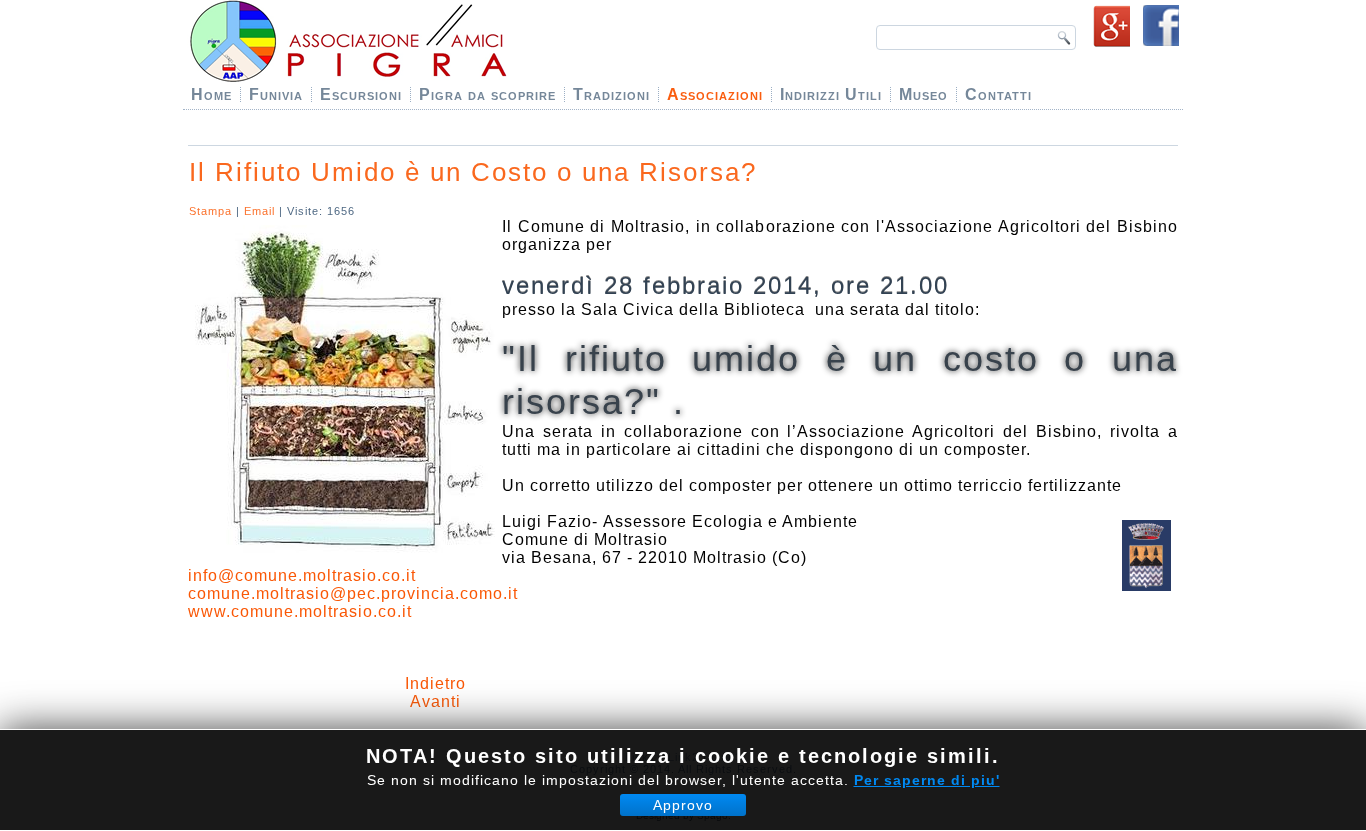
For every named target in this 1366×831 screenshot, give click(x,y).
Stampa (212, 211)
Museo (923, 94)
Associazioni (715, 94)
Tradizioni (611, 94)
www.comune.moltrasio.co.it (300, 611)
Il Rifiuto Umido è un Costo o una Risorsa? (473, 172)
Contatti (998, 94)
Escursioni (361, 94)
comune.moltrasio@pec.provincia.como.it (353, 593)
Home (211, 94)
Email (261, 211)
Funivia (276, 94)
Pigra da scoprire (487, 94)
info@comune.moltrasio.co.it (302, 575)
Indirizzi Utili (831, 94)
